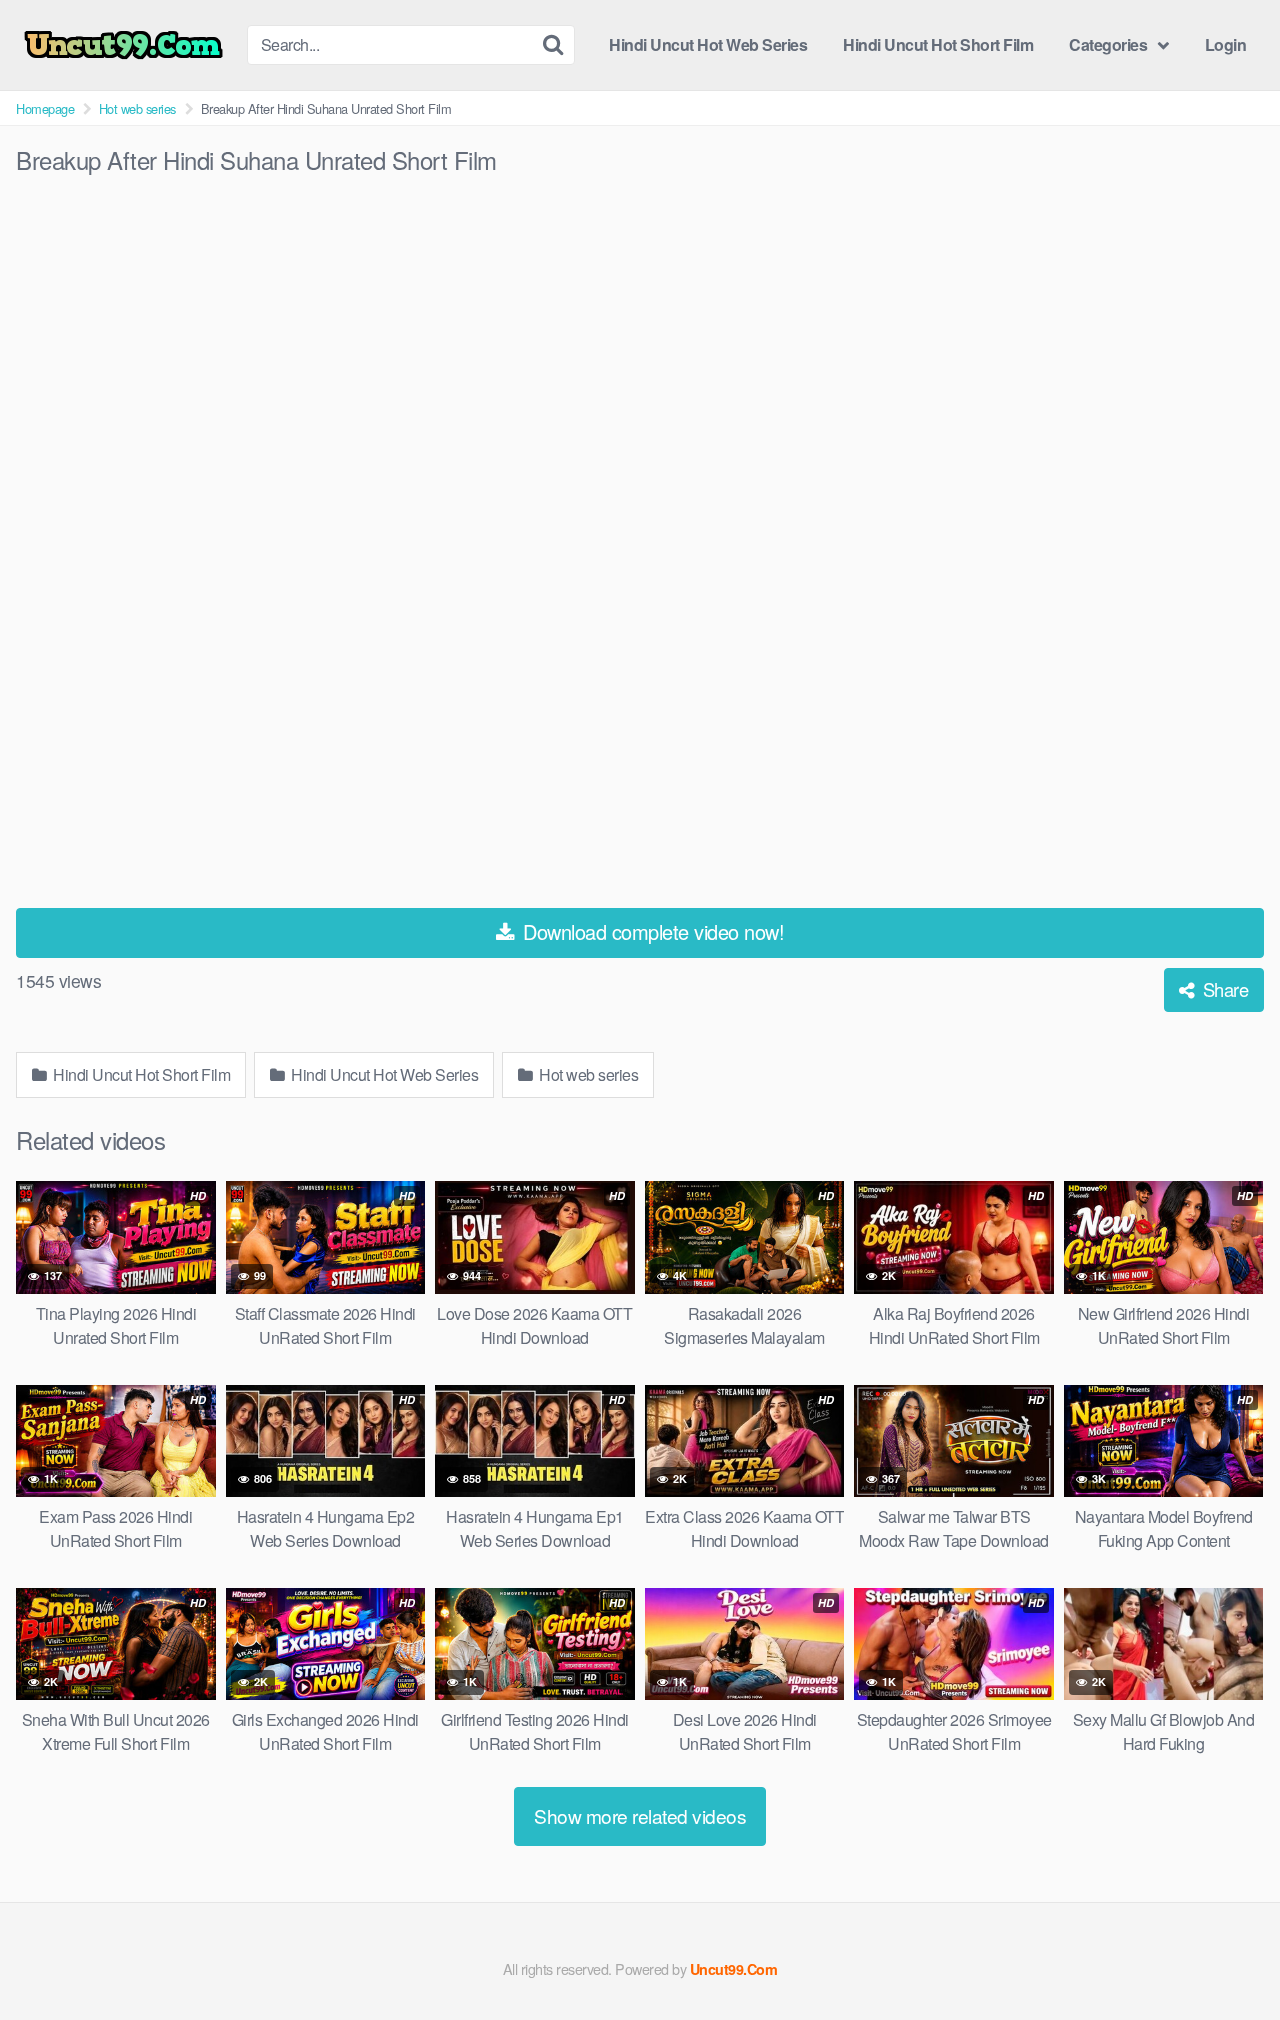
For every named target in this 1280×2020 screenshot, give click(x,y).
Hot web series (137, 108)
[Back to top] (1225, 1956)
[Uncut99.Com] (123, 45)
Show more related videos (640, 1815)
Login (1226, 44)
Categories (1108, 44)
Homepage (45, 108)
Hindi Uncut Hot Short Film (938, 44)
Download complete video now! (651, 931)
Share (1223, 989)
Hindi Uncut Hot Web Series (708, 44)
